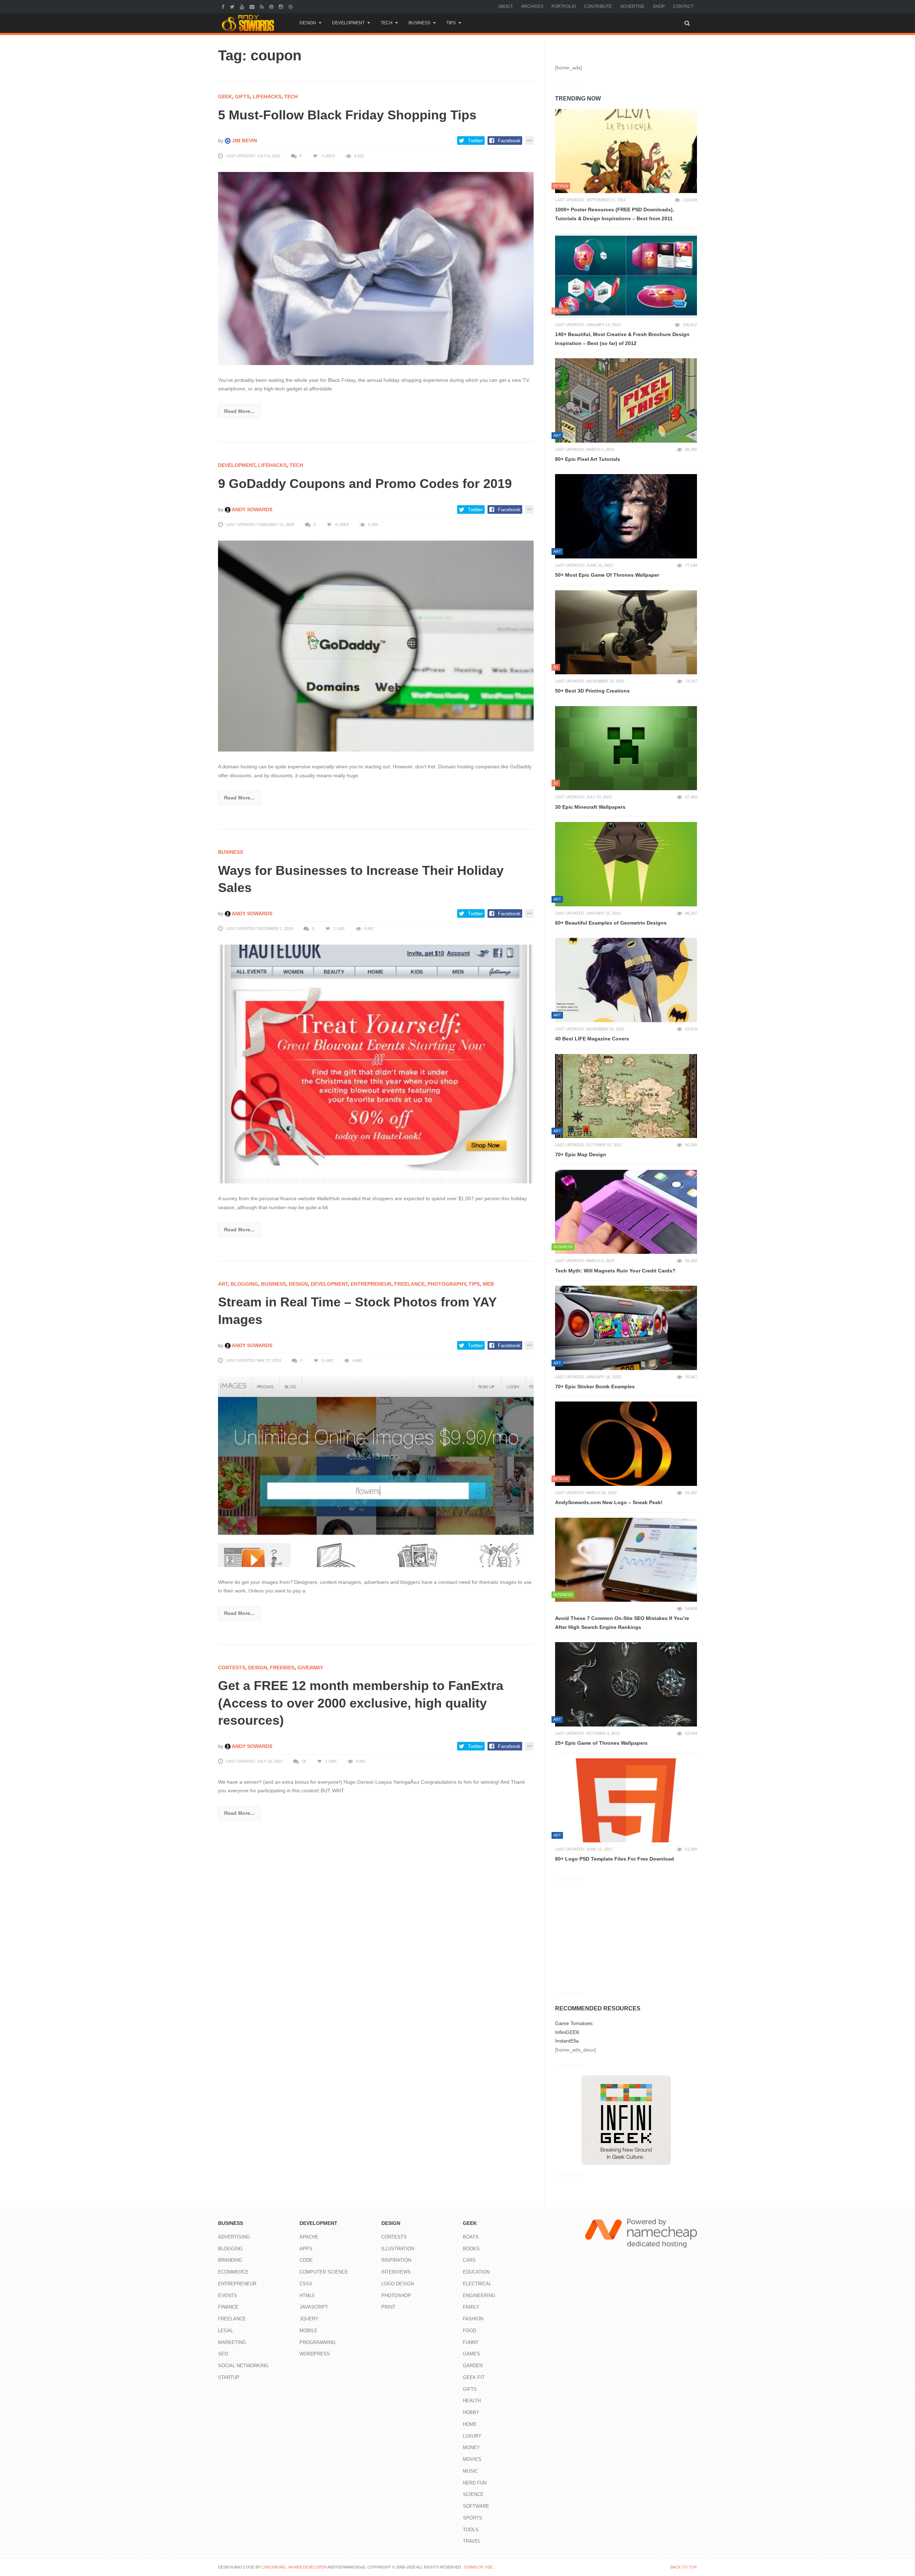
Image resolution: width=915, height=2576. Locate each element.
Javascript (314, 2307)
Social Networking (243, 2366)
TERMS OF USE (478, 2567)
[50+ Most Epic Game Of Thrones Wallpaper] (626, 516)
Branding (230, 2260)
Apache (309, 2237)
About (506, 6)
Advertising (234, 2237)
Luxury (472, 2436)
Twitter (475, 141)
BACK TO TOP (684, 2567)
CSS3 (306, 2284)
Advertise (632, 6)
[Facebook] (224, 6)
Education (476, 2272)
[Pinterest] (272, 6)
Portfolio (564, 6)
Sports (473, 2518)
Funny (471, 2342)
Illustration (398, 2249)
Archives (532, 6)
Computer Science (324, 2272)
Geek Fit (474, 2377)
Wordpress (315, 2354)
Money (471, 2447)
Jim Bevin (244, 141)
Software (476, 2506)
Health (472, 2401)
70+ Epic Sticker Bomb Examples (595, 1386)
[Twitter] (233, 6)
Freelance (409, 1284)
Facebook (509, 141)
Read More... (239, 411)
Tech (387, 23)
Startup (229, 2377)
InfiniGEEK (567, 2032)
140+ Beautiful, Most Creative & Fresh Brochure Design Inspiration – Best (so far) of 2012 (622, 339)
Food (469, 2331)
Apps (306, 2249)
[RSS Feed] (263, 6)
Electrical (477, 2284)
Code (306, 2260)
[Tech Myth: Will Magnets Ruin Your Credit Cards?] (626, 1212)
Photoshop (396, 2296)
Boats (471, 2237)
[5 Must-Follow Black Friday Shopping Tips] (376, 268)
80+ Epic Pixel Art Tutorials (588, 459)
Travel (472, 2541)
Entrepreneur (371, 1284)
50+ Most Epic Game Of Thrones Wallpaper (607, 575)
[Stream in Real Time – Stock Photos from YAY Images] (376, 1471)
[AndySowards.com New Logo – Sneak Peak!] (626, 1444)
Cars (469, 2260)
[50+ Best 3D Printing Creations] (626, 632)
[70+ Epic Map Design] (626, 1096)
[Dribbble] (291, 6)
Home (470, 2424)
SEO (223, 2354)
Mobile (308, 2331)
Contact (683, 6)
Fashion (473, 2319)
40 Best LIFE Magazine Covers (592, 1039)
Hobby (471, 2412)
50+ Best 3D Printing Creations (592, 691)
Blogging (244, 1284)
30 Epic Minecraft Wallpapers (590, 807)
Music (470, 2471)
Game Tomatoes (574, 2023)
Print (388, 2307)
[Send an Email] (253, 6)
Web (488, 1284)
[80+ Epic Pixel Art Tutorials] (626, 400)
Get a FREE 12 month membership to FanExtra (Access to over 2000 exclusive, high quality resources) (361, 1703)
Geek (225, 97)
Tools (471, 2530)
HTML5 (307, 2296)
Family (471, 2307)
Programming (318, 2342)
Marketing (232, 2342)
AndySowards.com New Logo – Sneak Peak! (609, 1502)
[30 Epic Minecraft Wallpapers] (626, 748)
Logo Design (398, 2284)
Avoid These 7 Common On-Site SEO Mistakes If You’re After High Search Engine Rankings (622, 1623)
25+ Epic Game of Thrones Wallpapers (601, 1743)
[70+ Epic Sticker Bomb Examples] (626, 1328)
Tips (451, 23)
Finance (228, 2307)
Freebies (282, 1668)
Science (473, 2494)
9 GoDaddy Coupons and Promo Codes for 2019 (365, 484)
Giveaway (310, 1668)
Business (419, 23)
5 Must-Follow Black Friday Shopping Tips (347, 115)
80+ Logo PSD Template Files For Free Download (615, 1859)
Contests (232, 1668)
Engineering (479, 2296)
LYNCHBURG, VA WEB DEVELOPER (294, 2567)
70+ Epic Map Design (581, 1154)
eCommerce (233, 2272)
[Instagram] (282, 6)
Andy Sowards (251, 509)
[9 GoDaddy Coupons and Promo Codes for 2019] (376, 646)
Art (223, 1284)
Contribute (598, 6)
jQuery (309, 2319)
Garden (473, 2366)
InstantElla (567, 2041)
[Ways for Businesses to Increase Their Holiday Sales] (376, 1064)
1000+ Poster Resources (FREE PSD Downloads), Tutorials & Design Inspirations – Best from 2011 (615, 214)
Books (471, 2249)
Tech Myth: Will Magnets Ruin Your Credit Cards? (615, 1271)
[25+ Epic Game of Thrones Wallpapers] (626, 1684)
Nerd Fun (475, 2483)
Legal (226, 2331)
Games (471, 2354)
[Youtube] (243, 6)
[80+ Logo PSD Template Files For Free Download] (626, 1801)
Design (308, 23)
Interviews (396, 2272)
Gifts (242, 97)
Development (348, 23)
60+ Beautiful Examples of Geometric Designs (611, 923)
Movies (472, 2459)
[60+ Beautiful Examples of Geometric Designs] (626, 864)
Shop (659, 6)
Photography (447, 1284)
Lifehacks (267, 97)
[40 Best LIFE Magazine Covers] (626, 980)
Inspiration (396, 2260)
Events (227, 2296)
